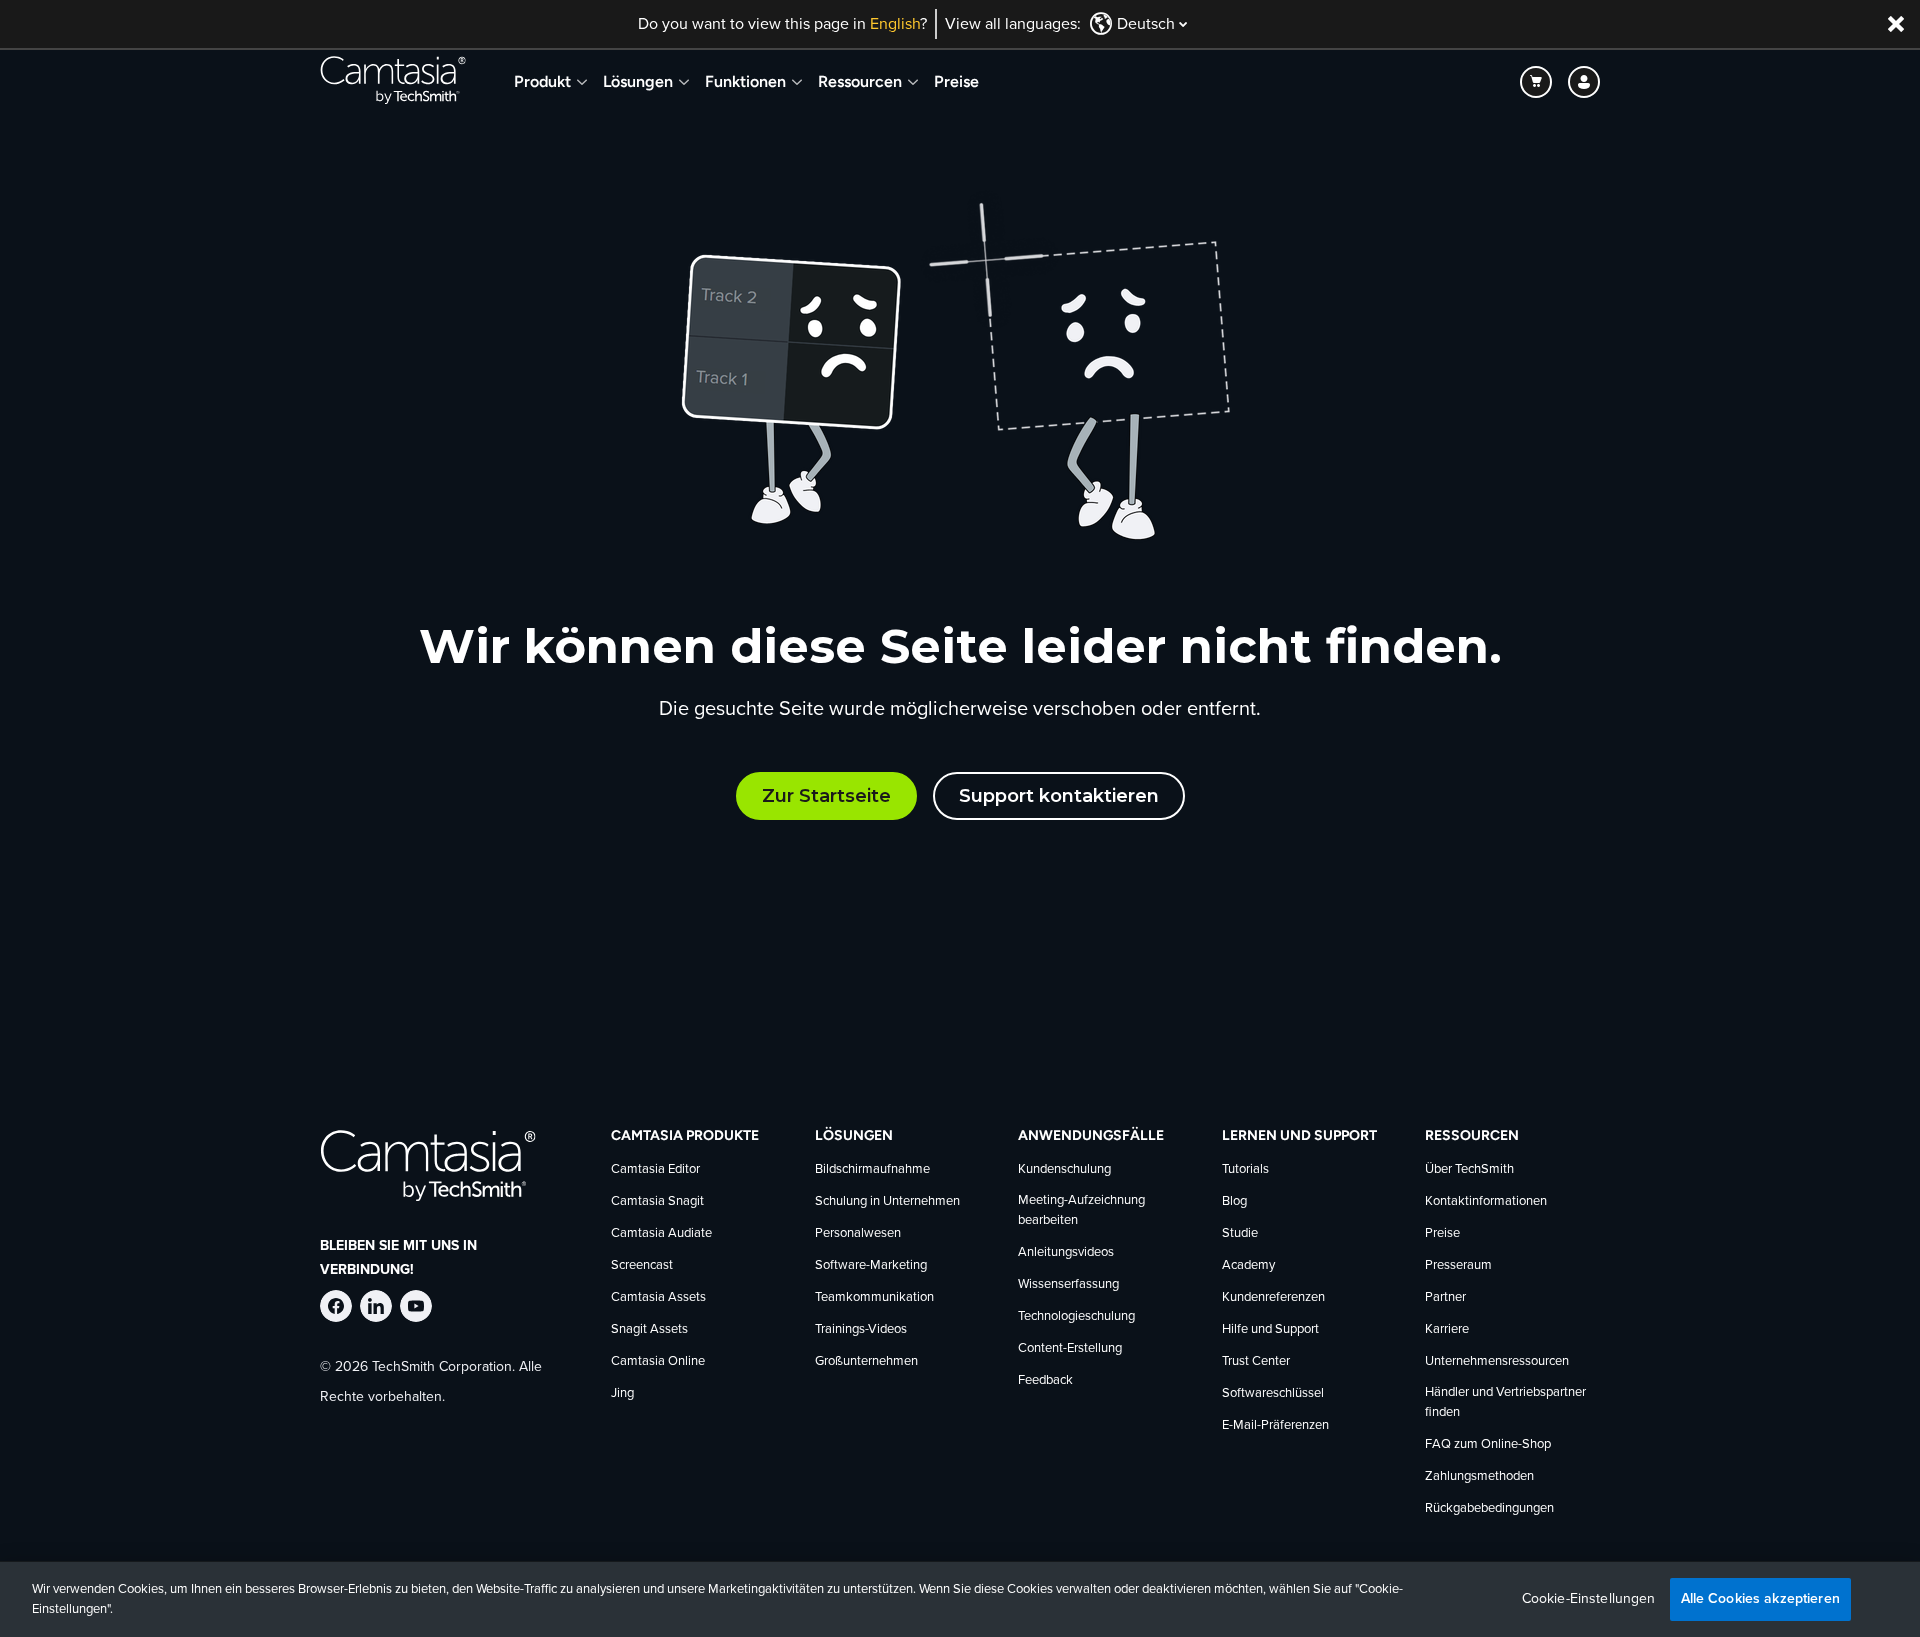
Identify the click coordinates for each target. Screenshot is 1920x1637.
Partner (1445, 1297)
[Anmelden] (1584, 82)
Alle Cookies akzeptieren (1760, 1598)
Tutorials (1245, 1169)
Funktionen (745, 81)
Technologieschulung (1076, 1316)
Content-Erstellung (1070, 1348)
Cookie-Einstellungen (1589, 1599)
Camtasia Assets (658, 1297)
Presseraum (1458, 1265)
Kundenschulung (1064, 1169)
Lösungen (638, 81)
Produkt (542, 81)
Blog (1234, 1201)
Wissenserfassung (1068, 1284)
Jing (622, 1393)
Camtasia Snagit (657, 1201)
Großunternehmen (866, 1361)
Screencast (642, 1265)
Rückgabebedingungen (1489, 1508)
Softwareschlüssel (1273, 1393)
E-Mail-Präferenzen (1275, 1425)
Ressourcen (860, 81)
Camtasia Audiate (661, 1233)
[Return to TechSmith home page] (393, 82)
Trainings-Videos (861, 1329)
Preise (956, 81)
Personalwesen (858, 1233)
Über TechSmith (1469, 1169)
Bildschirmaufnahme (872, 1169)
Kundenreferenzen (1273, 1297)
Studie (1240, 1233)
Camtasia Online (658, 1361)
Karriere (1447, 1329)
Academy (1248, 1265)
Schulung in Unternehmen (887, 1201)
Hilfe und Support (1270, 1329)
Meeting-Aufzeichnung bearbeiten (1081, 1210)
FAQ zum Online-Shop (1488, 1444)
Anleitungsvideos (1066, 1252)
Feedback (1045, 1380)
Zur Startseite (826, 796)
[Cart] (1536, 82)
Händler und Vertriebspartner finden (1505, 1402)
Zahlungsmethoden (1479, 1476)
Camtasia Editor (655, 1169)
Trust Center (1256, 1361)
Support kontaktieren (1059, 796)
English (895, 24)
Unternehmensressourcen (1497, 1361)
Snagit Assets (649, 1329)
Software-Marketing (871, 1265)
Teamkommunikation (874, 1297)
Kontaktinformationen (1486, 1201)
